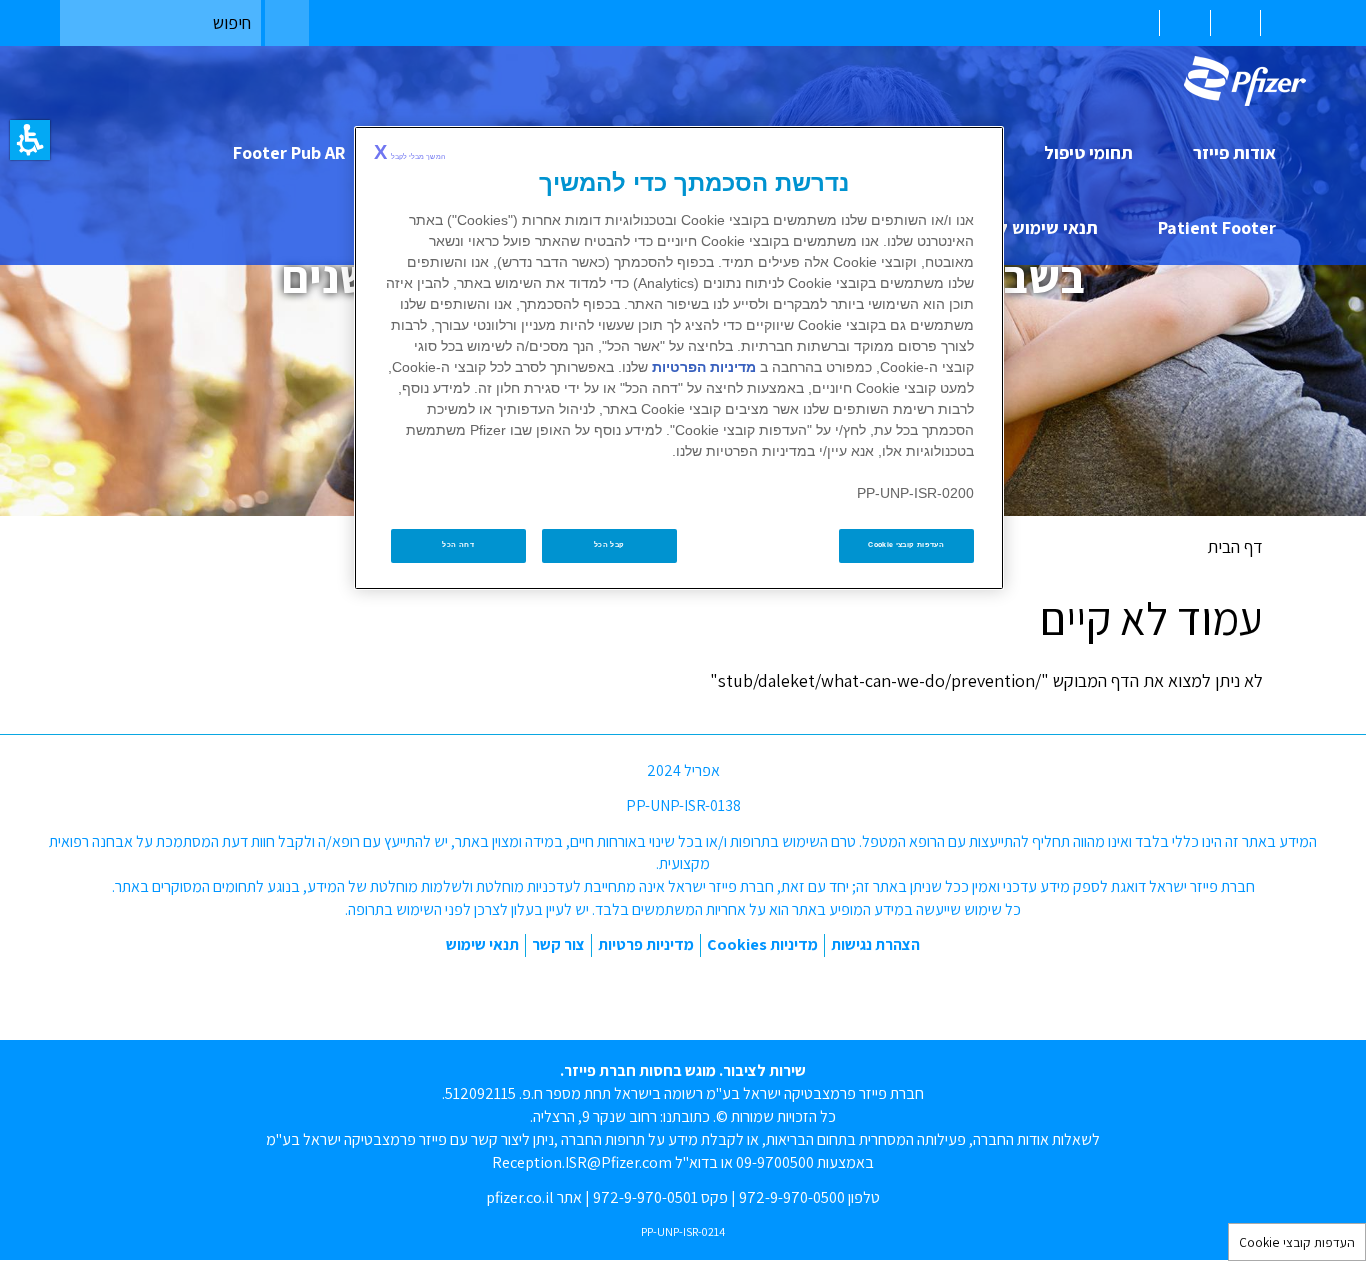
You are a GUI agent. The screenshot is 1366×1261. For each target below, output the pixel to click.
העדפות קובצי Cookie (1297, 1242)
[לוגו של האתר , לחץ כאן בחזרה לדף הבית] (1237, 81)
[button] (30, 140)
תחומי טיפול (1088, 152)
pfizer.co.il (520, 1197)
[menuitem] (1283, 23)
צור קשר (558, 944)
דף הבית (1235, 546)
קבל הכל (609, 545)
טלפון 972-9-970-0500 (809, 1197)
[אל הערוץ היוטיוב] (710, 994)
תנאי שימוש (482, 944)
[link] (1245, 81)
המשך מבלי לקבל (409, 152)
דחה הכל (458, 545)
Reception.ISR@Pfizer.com (582, 1162)
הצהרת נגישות (875, 944)
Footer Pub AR (289, 152)
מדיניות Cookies (762, 944)
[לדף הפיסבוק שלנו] (759, 994)
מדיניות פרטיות (646, 944)
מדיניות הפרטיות (704, 367)
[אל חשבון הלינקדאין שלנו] (611, 994)
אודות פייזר (1234, 152)
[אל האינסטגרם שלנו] (661, 994)
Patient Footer (1217, 227)
